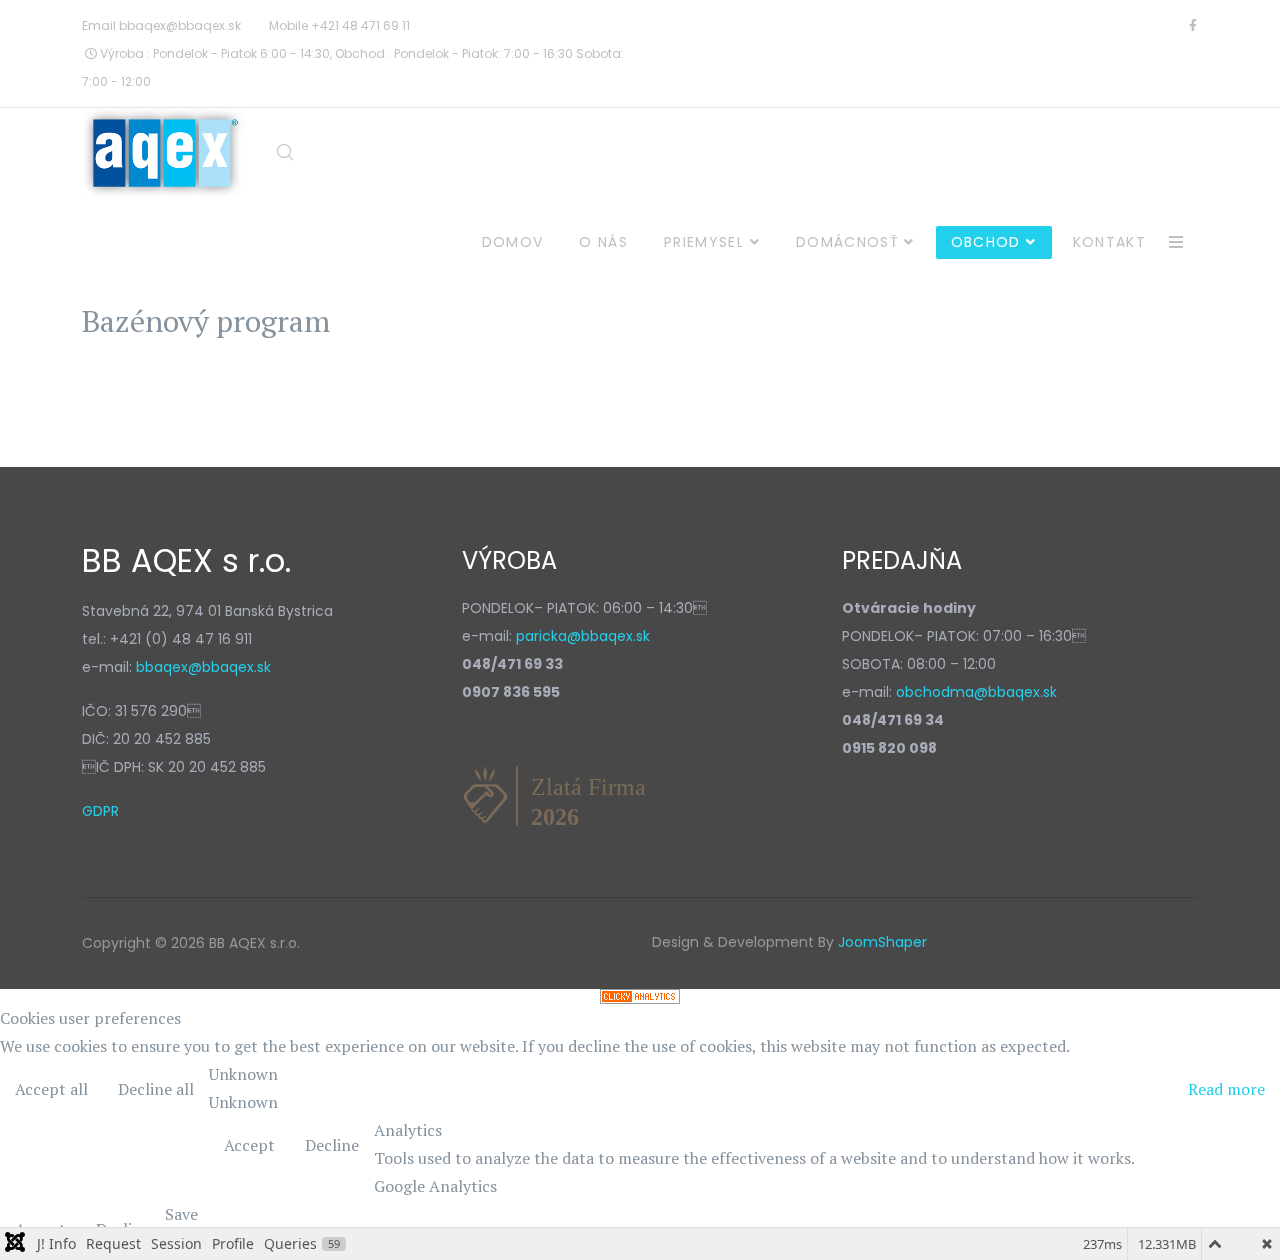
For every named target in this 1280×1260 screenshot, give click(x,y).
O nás (603, 242)
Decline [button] (332, 1145)
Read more (1226, 1089)
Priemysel (704, 242)
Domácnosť (847, 242)
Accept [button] (249, 1145)
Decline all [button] (156, 1089)
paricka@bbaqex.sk (583, 636)
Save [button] (181, 1214)
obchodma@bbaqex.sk (976, 692)
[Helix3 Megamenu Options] (1176, 242)
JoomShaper (882, 942)
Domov (513, 242)
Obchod (986, 242)
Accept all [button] (51, 1089)
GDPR (100, 811)
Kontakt (1109, 242)
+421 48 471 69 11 (360, 25)
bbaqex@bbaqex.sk (180, 25)
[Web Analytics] (640, 996)
